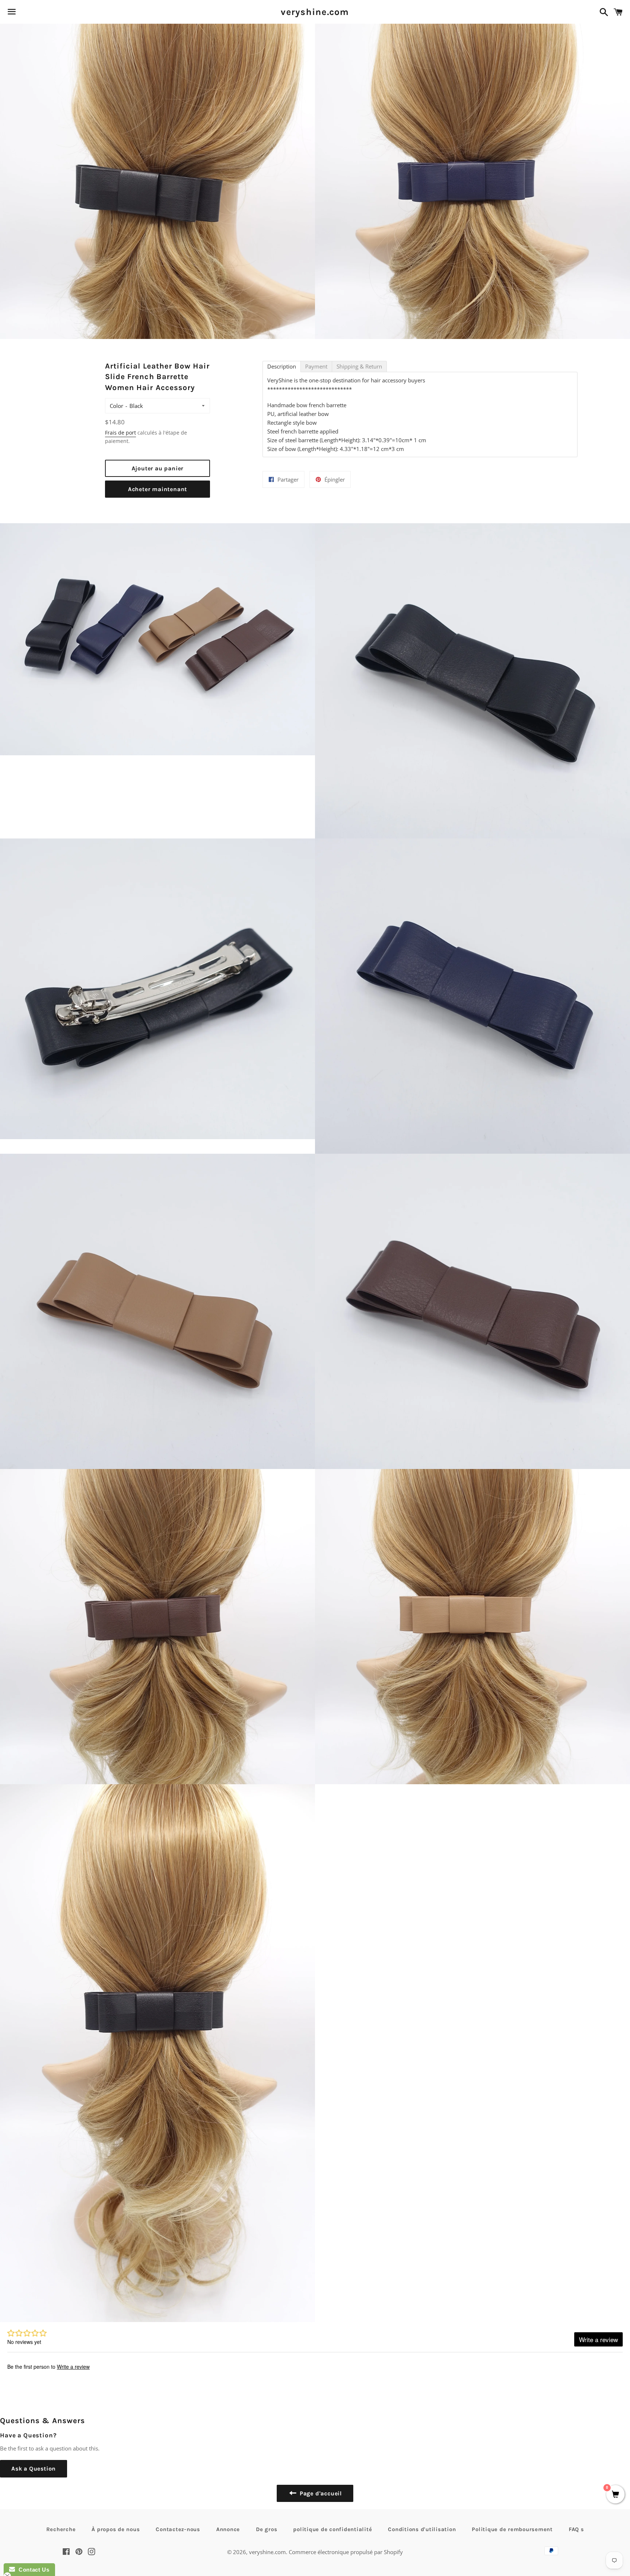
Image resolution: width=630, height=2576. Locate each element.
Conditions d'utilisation (422, 2529)
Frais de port (120, 433)
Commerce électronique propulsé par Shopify (346, 2552)
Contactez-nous (178, 2529)
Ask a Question (34, 2469)
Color (116, 406)
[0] (615, 2495)
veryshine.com (315, 12)
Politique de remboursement (512, 2529)
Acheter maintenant (157, 489)
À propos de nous (116, 2529)
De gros (267, 2529)
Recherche (61, 2529)
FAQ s (576, 2529)
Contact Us (32, 2570)
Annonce (228, 2529)
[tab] (282, 367)
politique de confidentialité (332, 2529)
